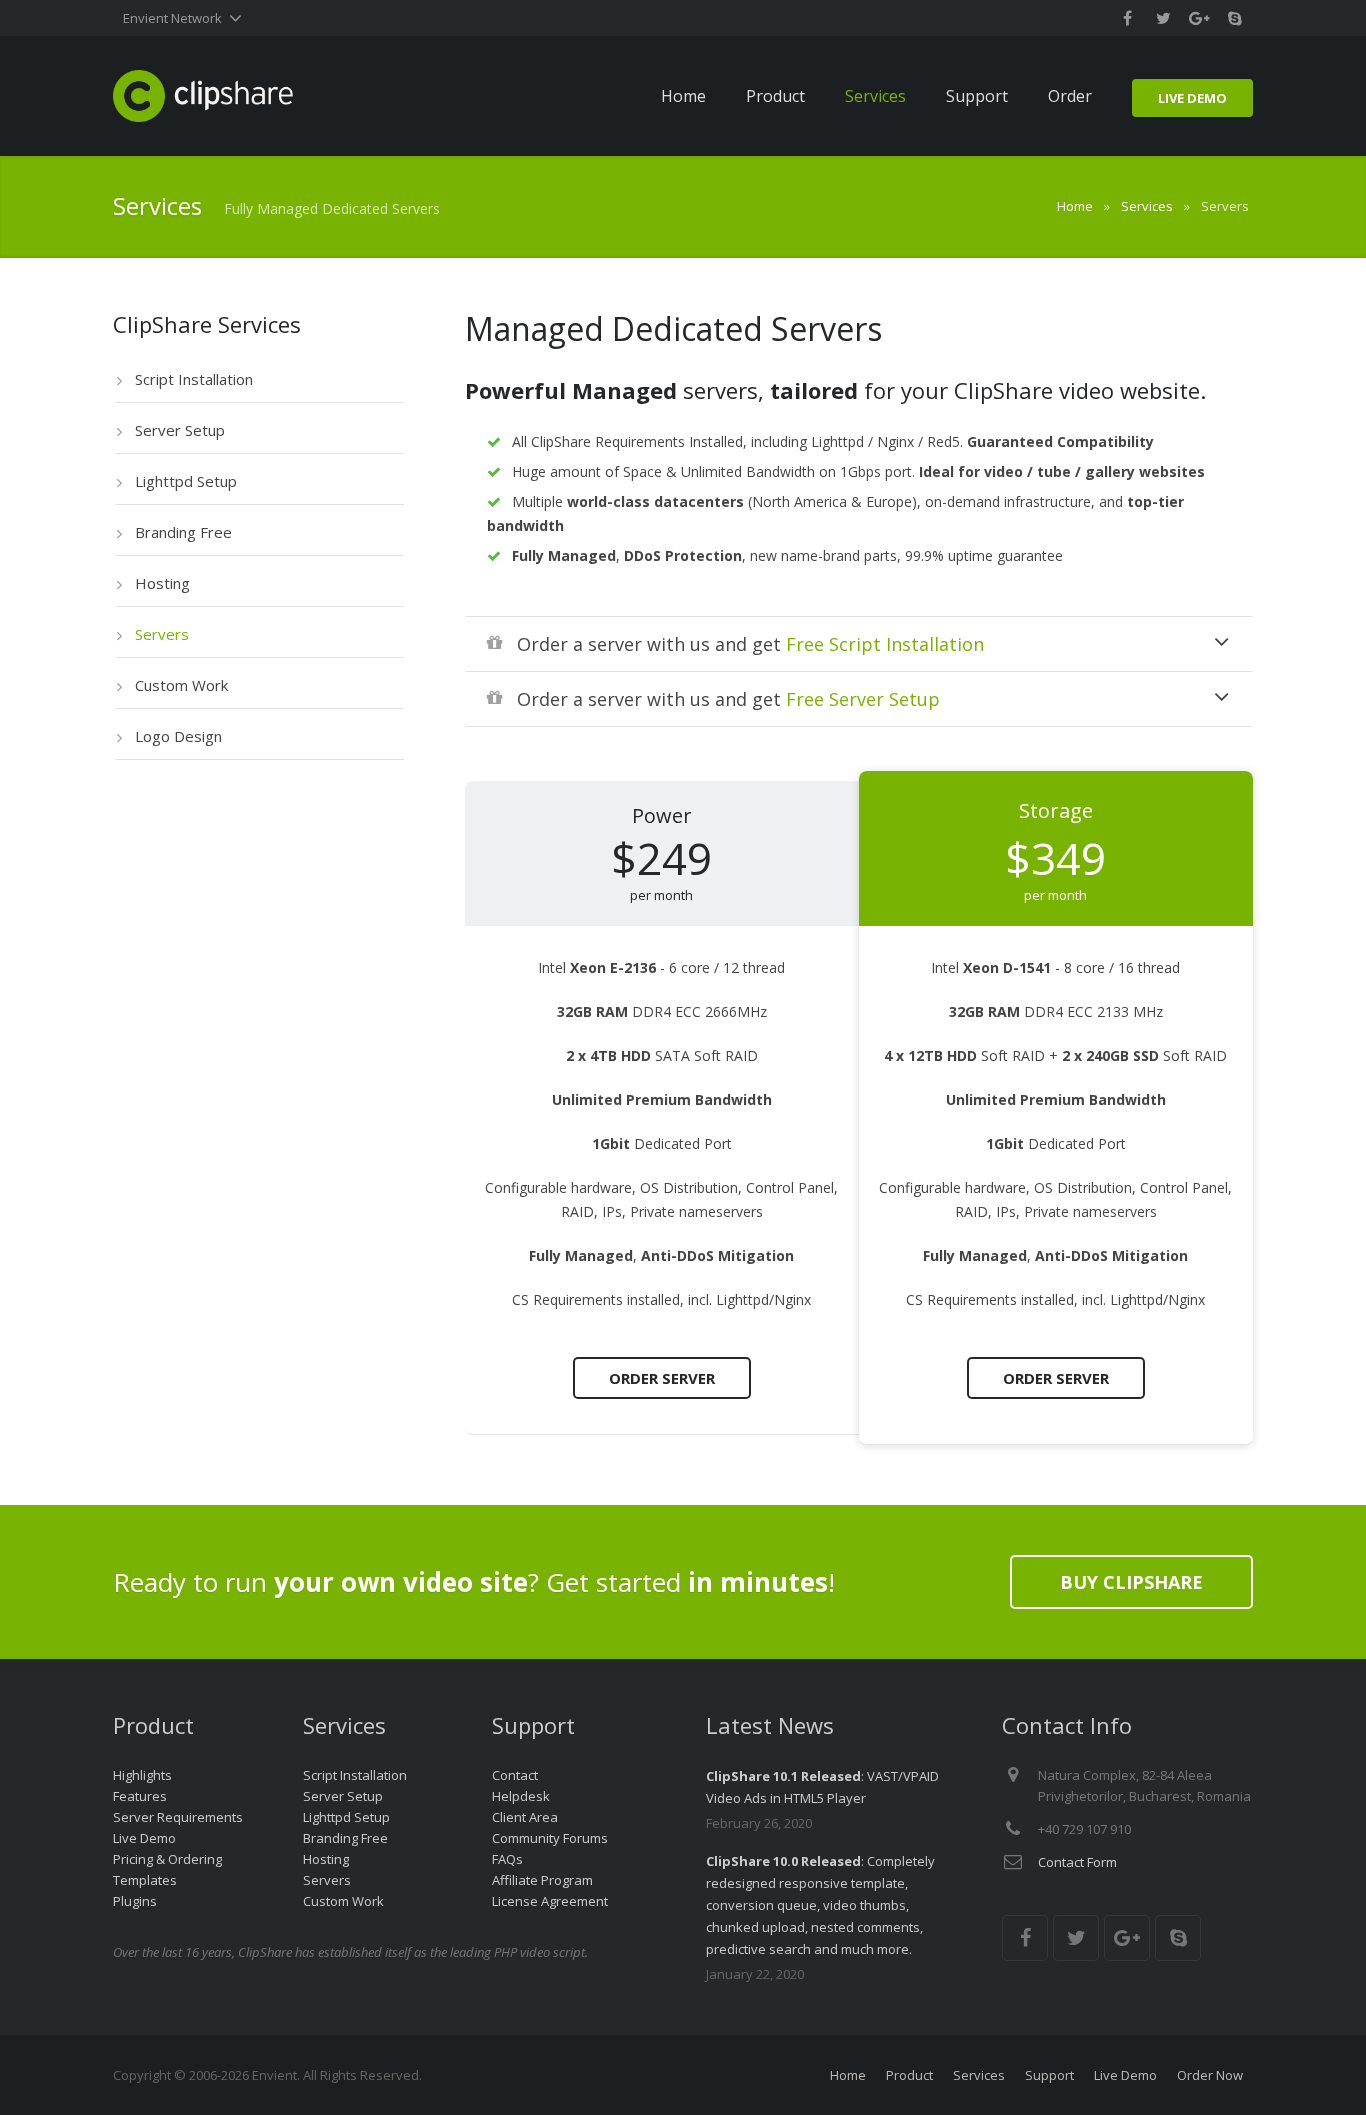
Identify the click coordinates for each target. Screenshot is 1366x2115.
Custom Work (343, 1901)
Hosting (326, 1859)
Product (909, 2075)
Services (1147, 206)
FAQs (507, 1859)
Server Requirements (178, 1817)
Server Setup (343, 1796)
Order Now (1210, 2075)
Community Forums (550, 1838)
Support (1049, 2075)
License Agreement (550, 1901)
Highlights (142, 1775)
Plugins (135, 1901)
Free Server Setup (863, 699)
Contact (515, 1775)
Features (140, 1796)
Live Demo (144, 1838)
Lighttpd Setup (346, 1817)
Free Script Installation (885, 644)
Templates (145, 1880)
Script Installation (355, 1775)
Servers (327, 1880)
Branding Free (345, 1838)
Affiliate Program (542, 1880)
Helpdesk (521, 1796)
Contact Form (1077, 1862)
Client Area (525, 1817)
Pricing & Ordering (167, 1859)
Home (1075, 206)
